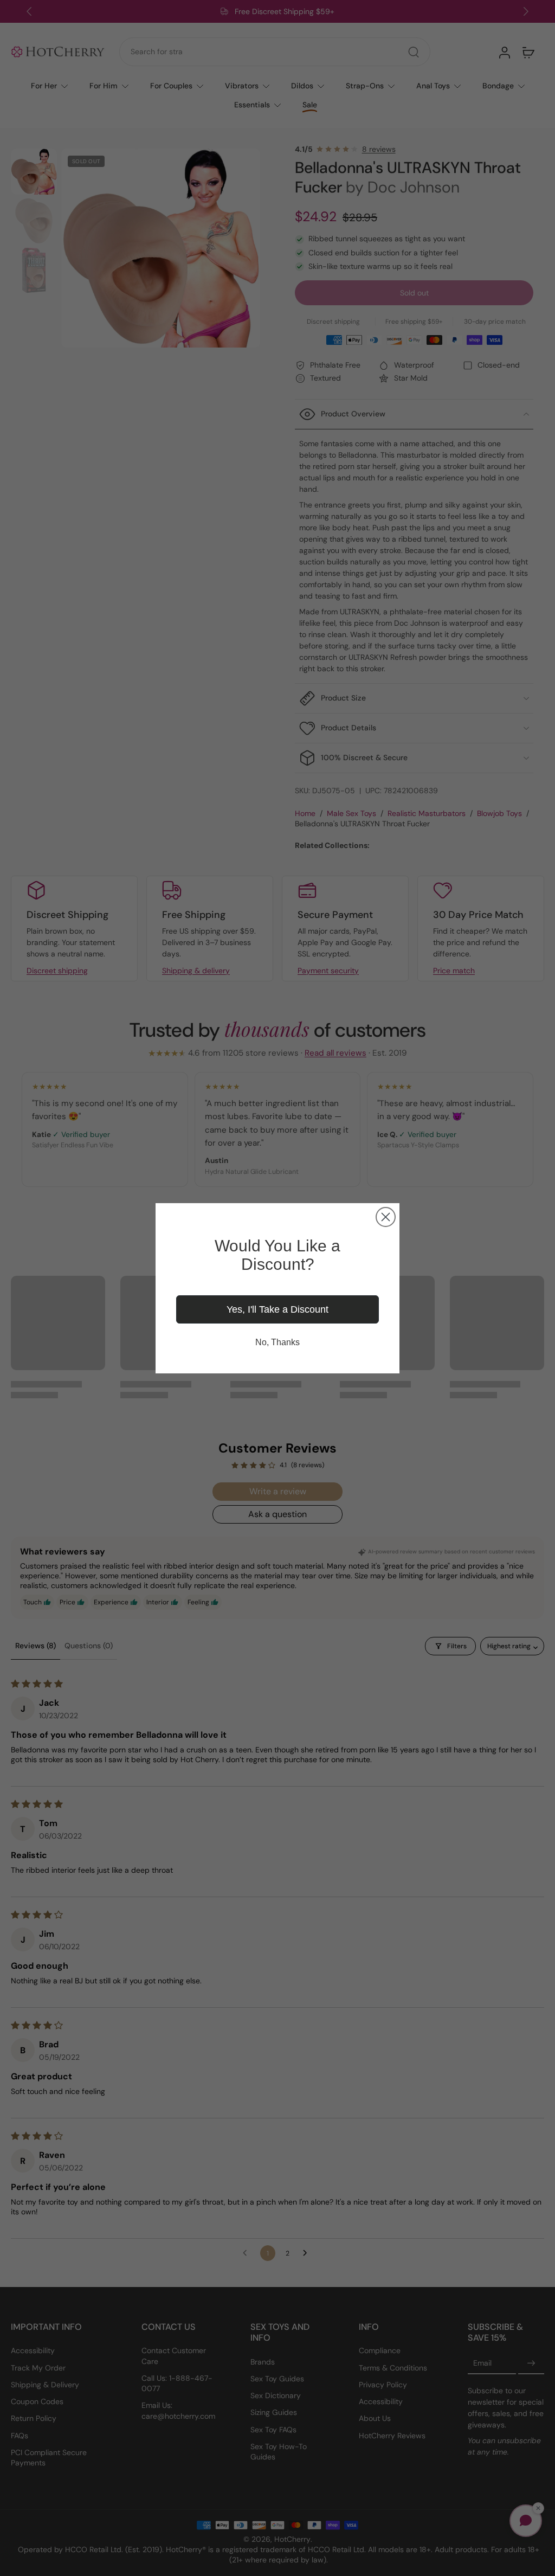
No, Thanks (277, 1342)
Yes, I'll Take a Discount (277, 1309)
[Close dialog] (386, 1217)
